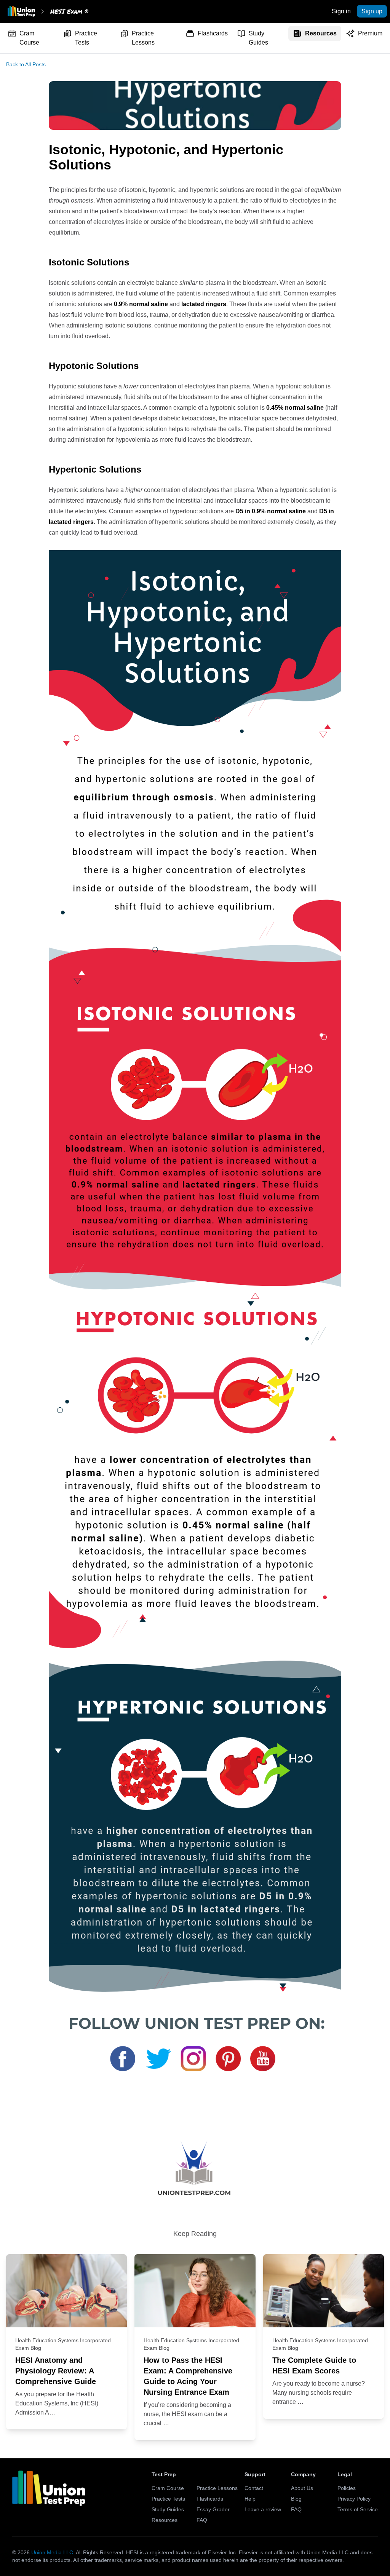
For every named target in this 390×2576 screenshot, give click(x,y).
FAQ (202, 2520)
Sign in (341, 11)
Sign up (372, 11)
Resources (321, 33)
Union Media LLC (52, 2552)
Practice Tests (86, 38)
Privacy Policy (354, 2499)
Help (250, 2499)
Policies (347, 2488)
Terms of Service (358, 2509)
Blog (296, 2499)
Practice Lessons (143, 38)
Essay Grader (213, 2509)
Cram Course (29, 38)
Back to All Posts (26, 64)
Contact (254, 2488)
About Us (302, 2488)
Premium (370, 33)
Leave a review (263, 2509)
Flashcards (213, 33)
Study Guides (258, 38)
